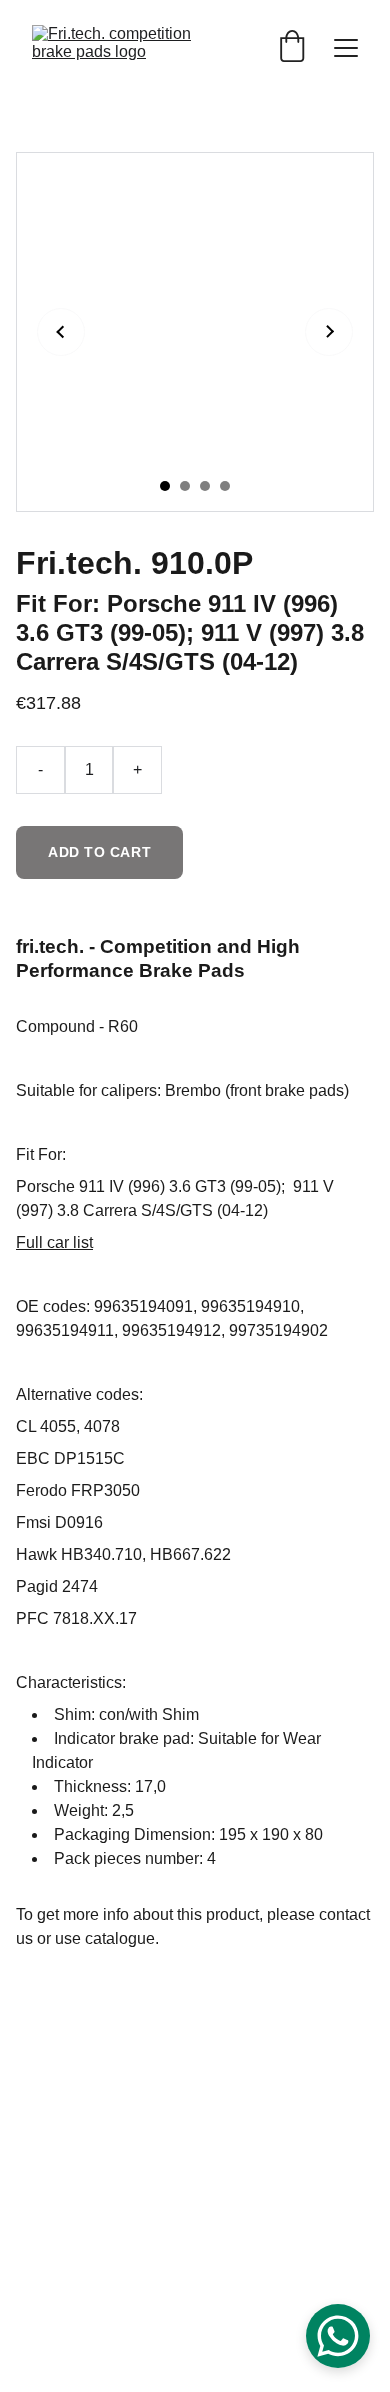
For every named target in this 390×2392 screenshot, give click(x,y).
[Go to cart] (292, 48)
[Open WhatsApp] (338, 2336)
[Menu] (346, 48)
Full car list (54, 1242)
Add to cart (99, 852)
